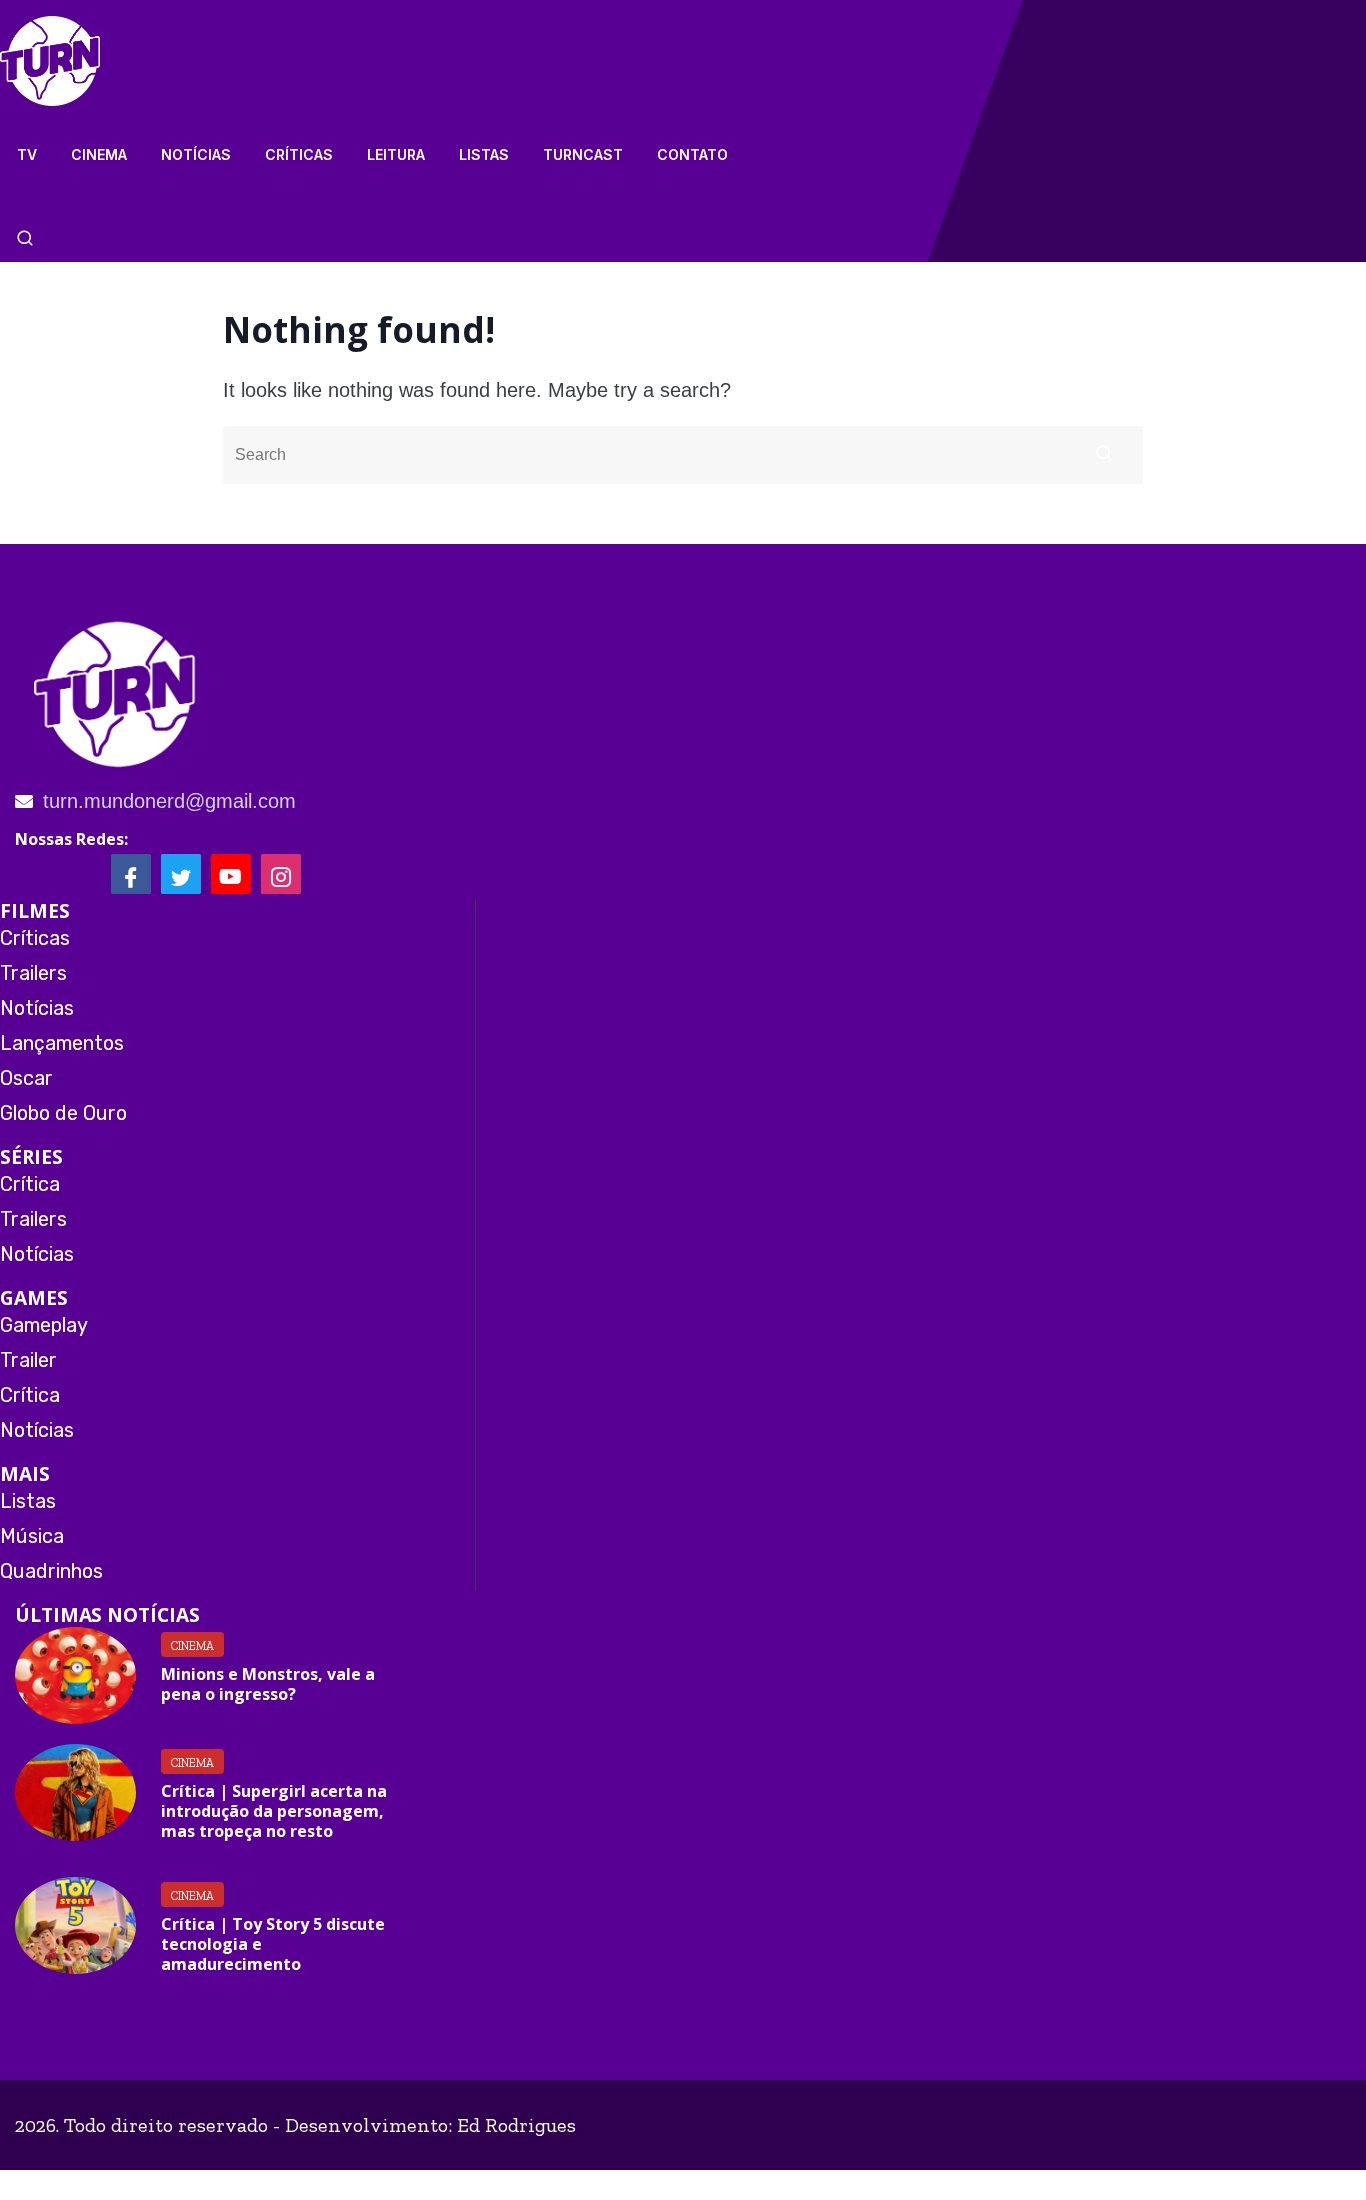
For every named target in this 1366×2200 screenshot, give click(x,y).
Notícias (196, 154)
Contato (692, 154)
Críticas (299, 154)
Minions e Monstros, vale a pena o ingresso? (268, 1684)
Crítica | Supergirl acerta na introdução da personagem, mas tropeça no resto (274, 1811)
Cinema (99, 154)
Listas (484, 154)
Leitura (396, 154)
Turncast (583, 154)
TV (27, 154)
